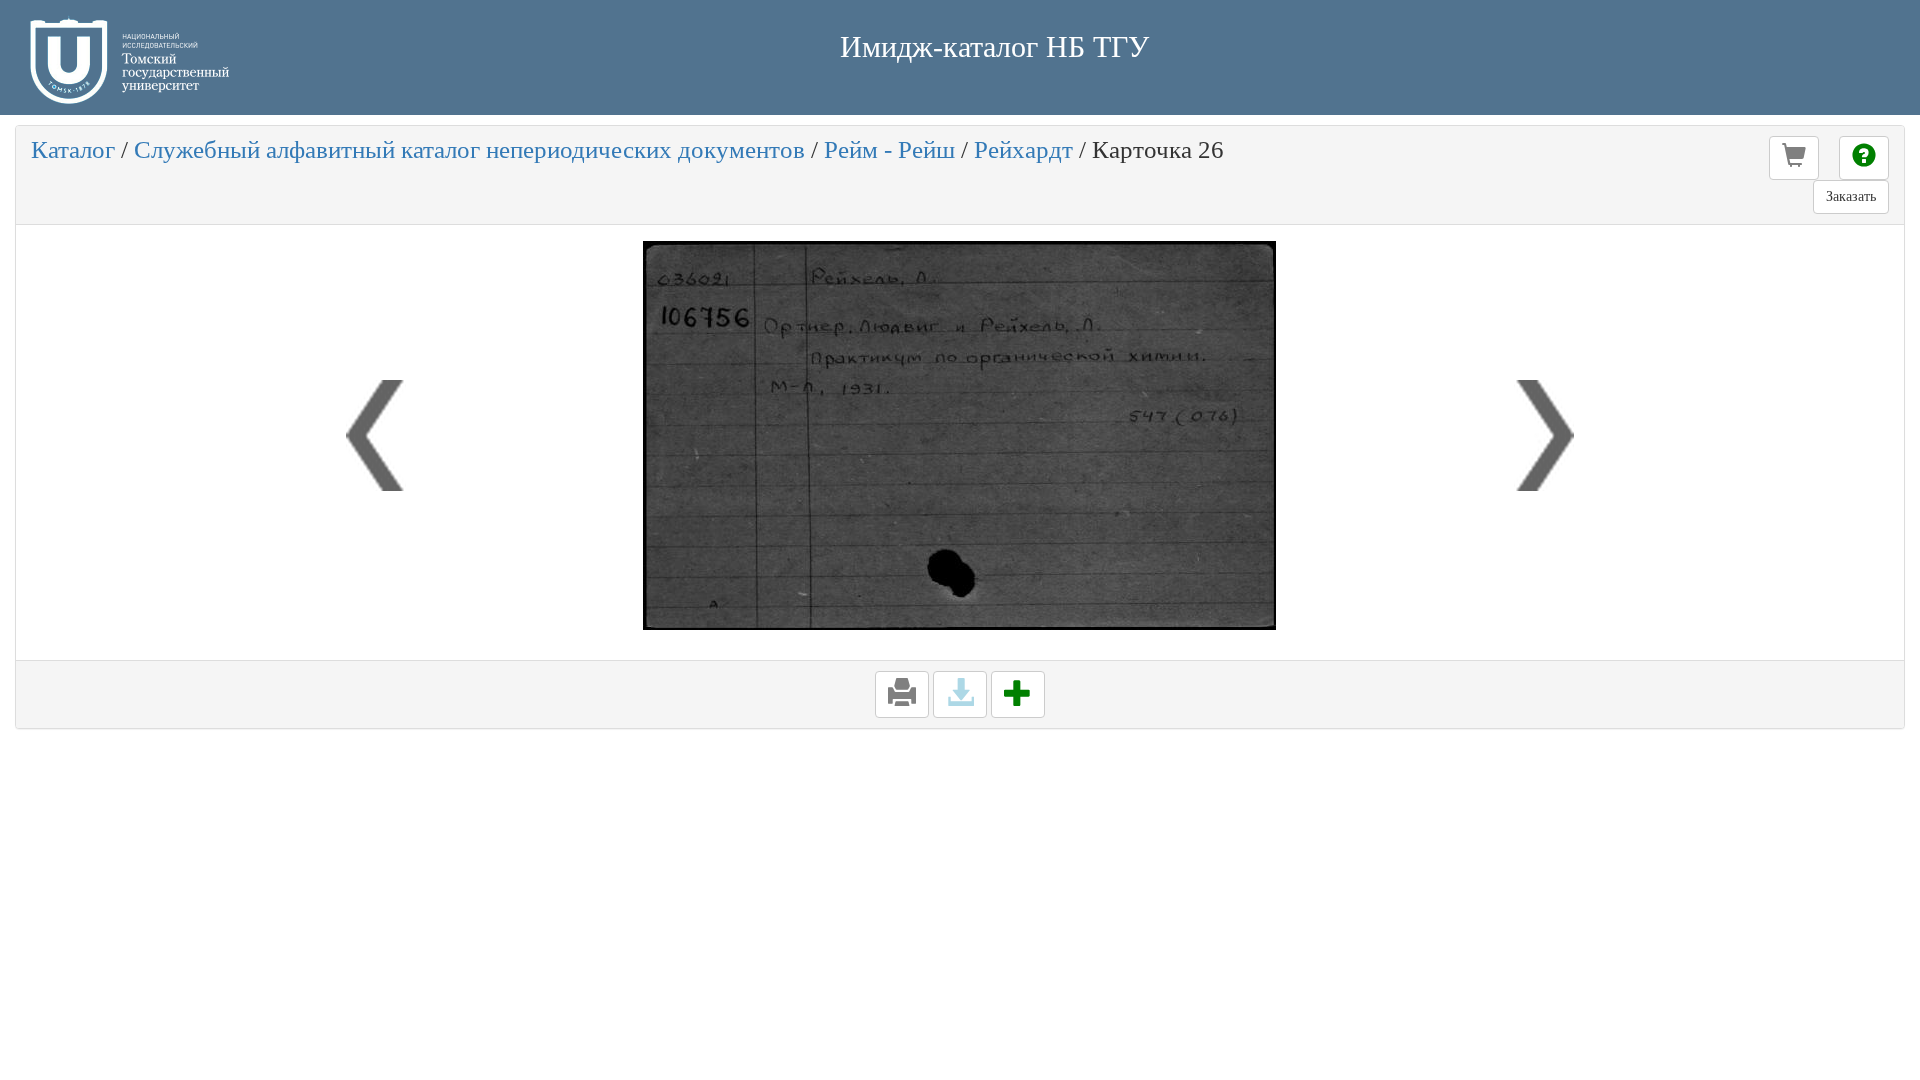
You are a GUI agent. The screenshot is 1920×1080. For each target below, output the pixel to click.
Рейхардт (1023, 149)
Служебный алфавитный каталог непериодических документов (469, 149)
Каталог (73, 149)
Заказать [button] (1851, 196)
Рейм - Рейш (889, 149)
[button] (1794, 158)
